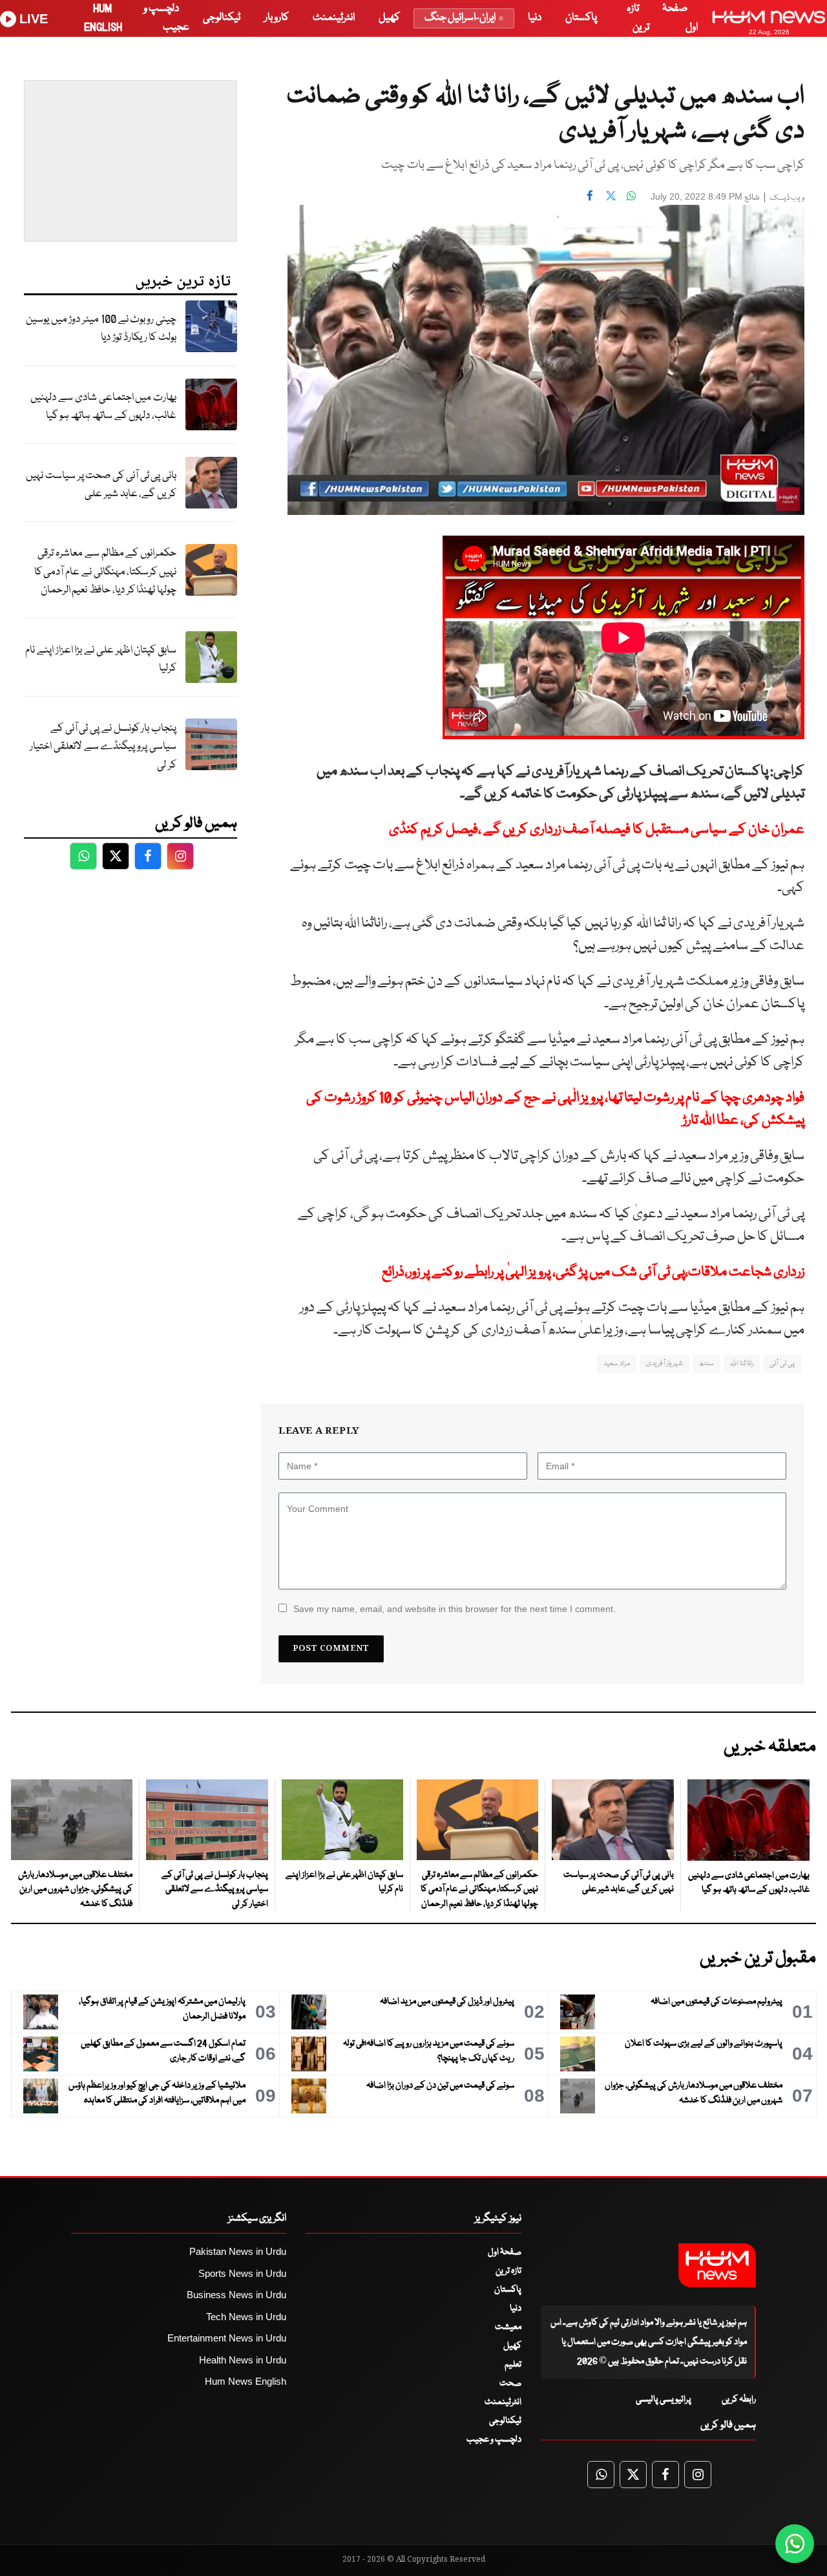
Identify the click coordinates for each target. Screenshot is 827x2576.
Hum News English (246, 2381)
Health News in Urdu (243, 2360)
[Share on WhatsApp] (631, 195)
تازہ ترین (508, 2271)
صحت (510, 2383)
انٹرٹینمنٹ (334, 18)
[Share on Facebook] (590, 195)
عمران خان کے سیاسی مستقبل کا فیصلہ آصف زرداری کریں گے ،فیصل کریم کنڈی (597, 830)
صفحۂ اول (505, 2252)
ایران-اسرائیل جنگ (460, 18)
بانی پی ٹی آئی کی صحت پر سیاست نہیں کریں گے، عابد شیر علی (101, 485)
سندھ (707, 1364)
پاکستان (581, 18)
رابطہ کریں (739, 2400)
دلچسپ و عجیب (494, 2440)
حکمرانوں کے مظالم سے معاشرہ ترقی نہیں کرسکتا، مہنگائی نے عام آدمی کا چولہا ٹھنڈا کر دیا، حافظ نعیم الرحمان (105, 572)
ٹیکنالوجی (222, 18)
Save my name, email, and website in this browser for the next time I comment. (455, 1609)
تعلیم (513, 2365)
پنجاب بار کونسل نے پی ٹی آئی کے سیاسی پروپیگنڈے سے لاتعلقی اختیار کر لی (103, 747)
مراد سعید (616, 1364)
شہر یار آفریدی (665, 1364)
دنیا (535, 18)
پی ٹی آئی (782, 1364)
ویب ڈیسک (787, 198)
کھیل (389, 18)
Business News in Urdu (236, 2295)
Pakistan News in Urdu (238, 2251)
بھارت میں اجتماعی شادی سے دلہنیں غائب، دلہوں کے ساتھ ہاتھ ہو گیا (103, 407)
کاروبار (277, 18)
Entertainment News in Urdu (227, 2338)
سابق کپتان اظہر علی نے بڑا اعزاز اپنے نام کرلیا (101, 660)
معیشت (508, 2327)
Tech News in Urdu (246, 2317)
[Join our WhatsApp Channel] (795, 2544)
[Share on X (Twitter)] (611, 195)
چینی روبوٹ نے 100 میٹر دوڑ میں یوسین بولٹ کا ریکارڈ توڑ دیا (101, 329)
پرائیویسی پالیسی (664, 2400)
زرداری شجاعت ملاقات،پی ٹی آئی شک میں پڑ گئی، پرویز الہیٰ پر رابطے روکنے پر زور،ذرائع (593, 1272)
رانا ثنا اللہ (742, 1364)
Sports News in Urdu (242, 2273)
